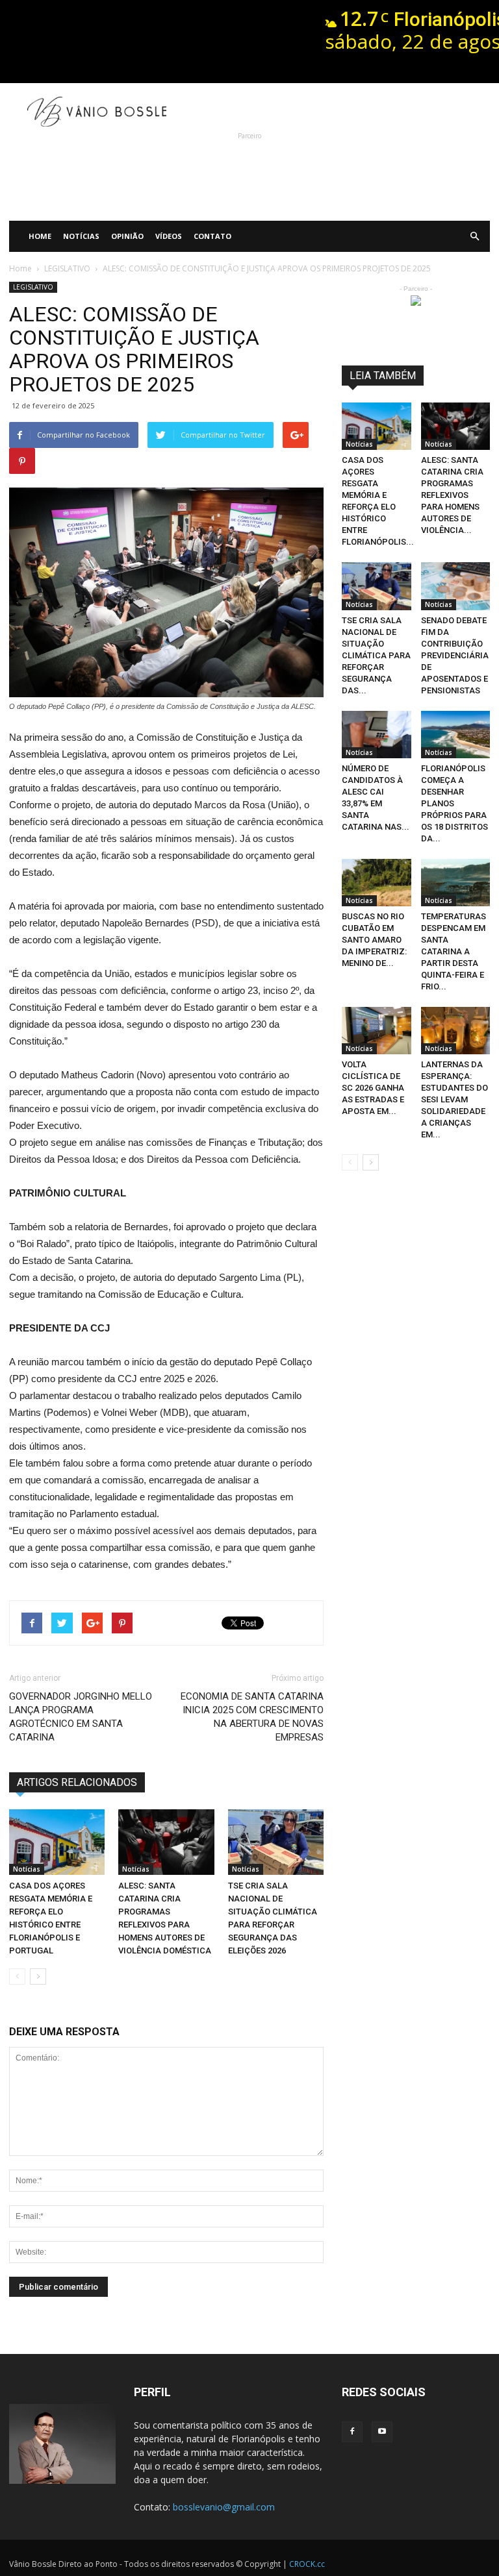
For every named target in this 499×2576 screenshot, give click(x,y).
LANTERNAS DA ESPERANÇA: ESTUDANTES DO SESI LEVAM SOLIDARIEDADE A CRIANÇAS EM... (454, 1099)
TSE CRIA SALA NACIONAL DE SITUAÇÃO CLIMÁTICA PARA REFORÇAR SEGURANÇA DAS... (376, 655)
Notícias (81, 236)
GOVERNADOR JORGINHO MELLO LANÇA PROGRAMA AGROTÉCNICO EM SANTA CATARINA (81, 1717)
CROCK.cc (307, 2564)
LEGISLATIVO (33, 287)
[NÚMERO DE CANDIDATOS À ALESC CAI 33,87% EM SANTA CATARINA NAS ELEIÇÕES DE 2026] (377, 735)
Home (40, 236)
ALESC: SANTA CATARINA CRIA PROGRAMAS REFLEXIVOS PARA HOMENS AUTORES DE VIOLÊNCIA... (452, 495)
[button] (474, 236)
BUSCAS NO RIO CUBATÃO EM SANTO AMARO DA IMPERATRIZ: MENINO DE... (374, 940)
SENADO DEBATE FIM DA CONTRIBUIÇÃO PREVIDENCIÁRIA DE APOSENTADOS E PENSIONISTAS (455, 655)
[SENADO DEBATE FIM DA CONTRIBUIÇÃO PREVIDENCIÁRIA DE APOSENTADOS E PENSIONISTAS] (456, 586)
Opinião (127, 236)
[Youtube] (382, 2432)
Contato (212, 236)
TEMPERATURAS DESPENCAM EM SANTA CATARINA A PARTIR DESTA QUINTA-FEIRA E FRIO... (454, 951)
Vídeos (169, 236)
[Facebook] (352, 2432)
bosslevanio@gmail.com (224, 2507)
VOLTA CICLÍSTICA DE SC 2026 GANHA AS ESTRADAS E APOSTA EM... (373, 1088)
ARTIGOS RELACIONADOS (77, 1782)
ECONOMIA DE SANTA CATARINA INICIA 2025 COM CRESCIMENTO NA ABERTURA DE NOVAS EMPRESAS (252, 1717)
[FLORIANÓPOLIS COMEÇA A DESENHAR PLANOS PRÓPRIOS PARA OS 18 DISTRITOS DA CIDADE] (456, 735)
